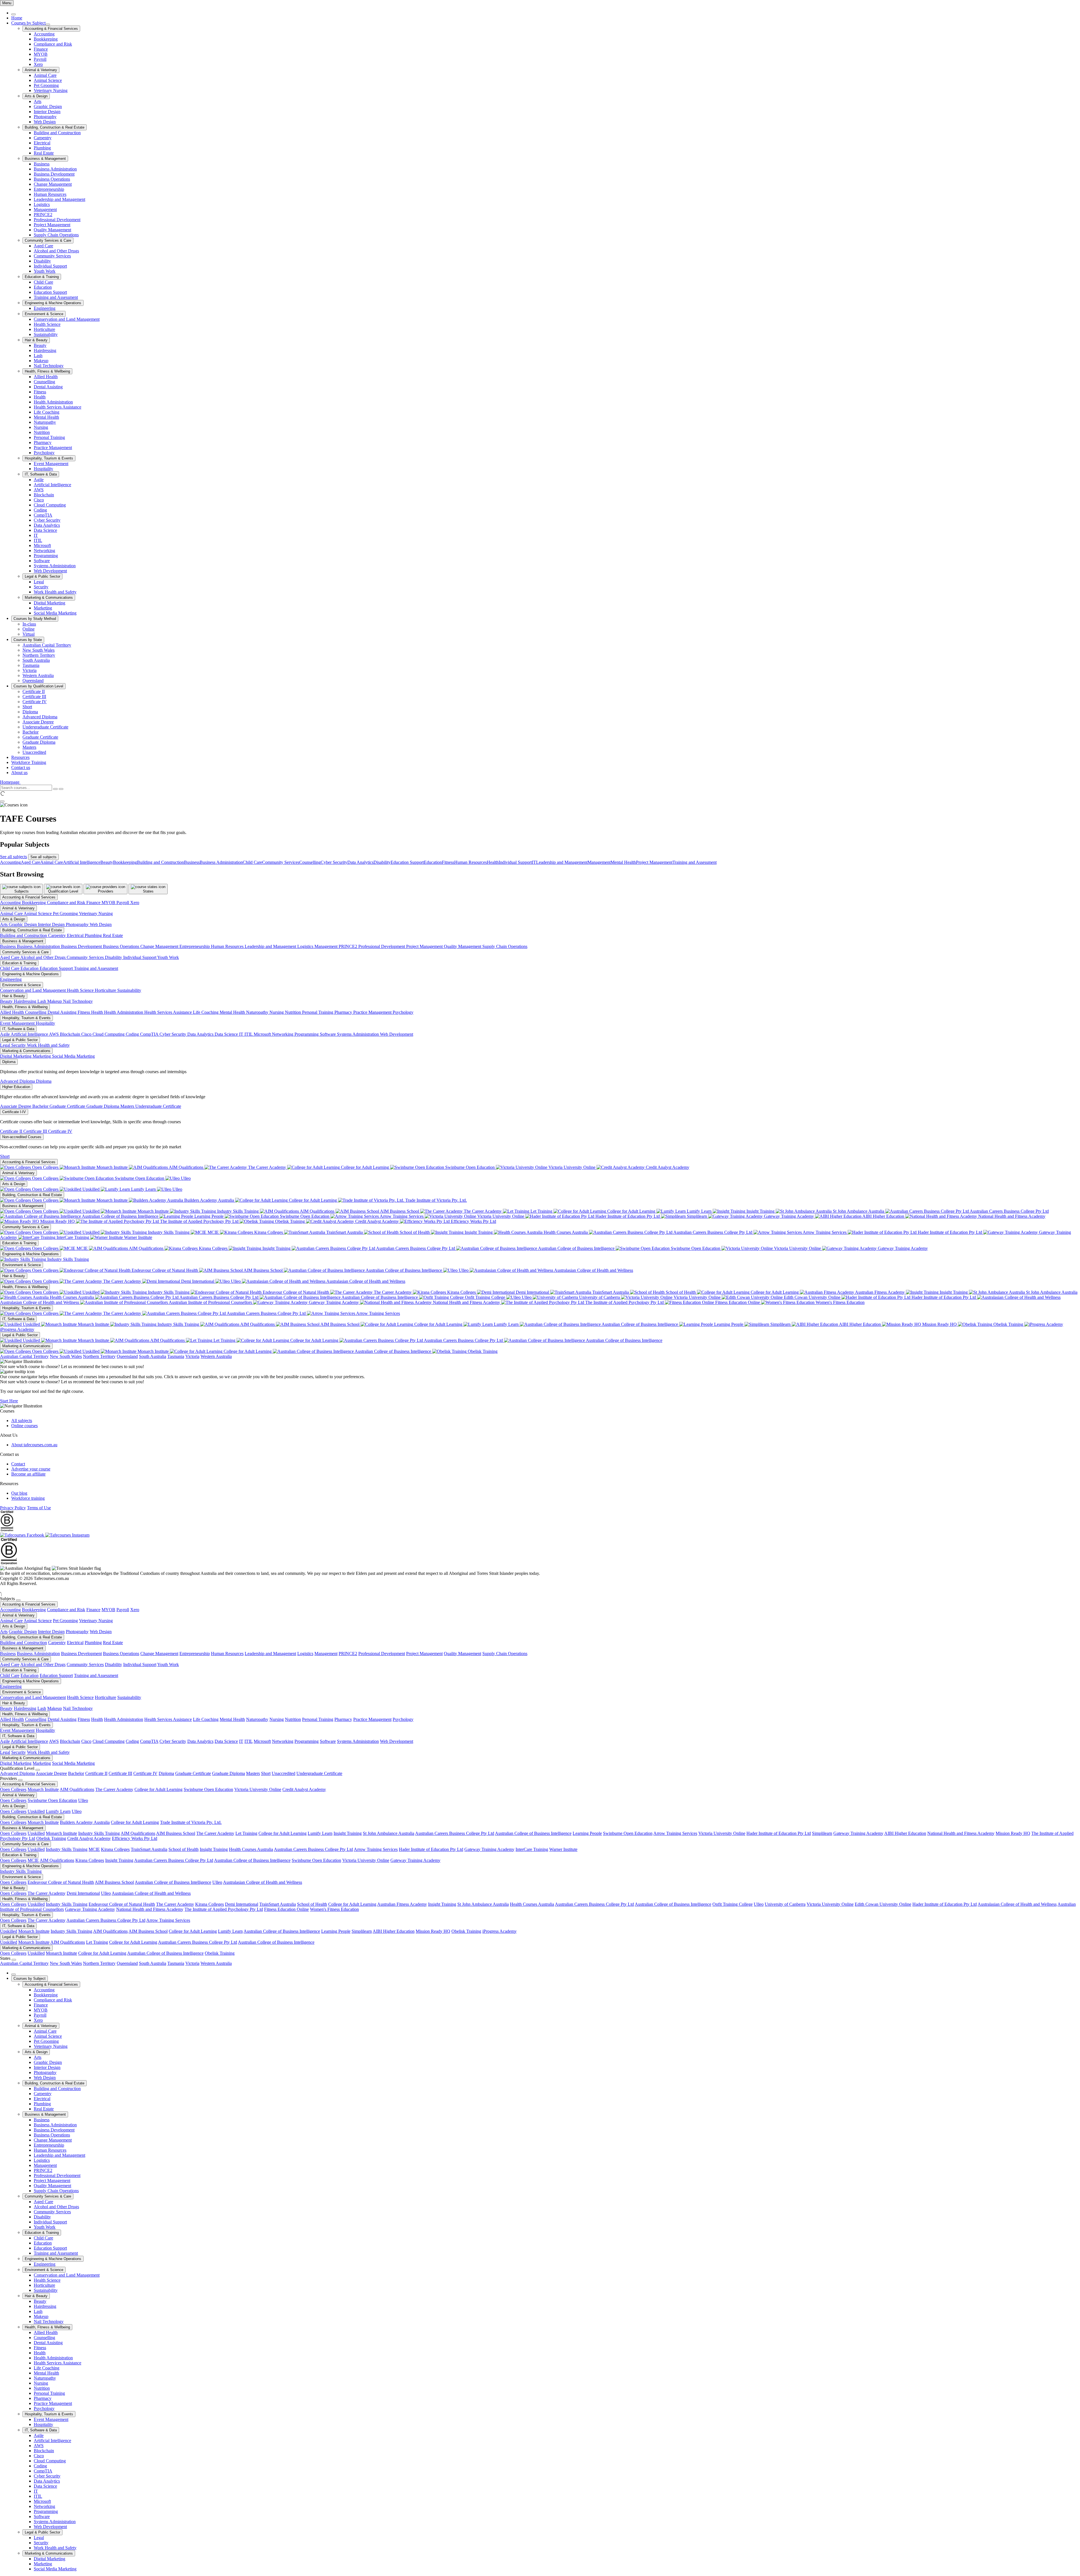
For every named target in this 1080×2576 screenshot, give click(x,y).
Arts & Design (36, 96)
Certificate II (34, 691)
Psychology (44, 453)
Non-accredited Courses (22, 1137)
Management (45, 209)
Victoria (30, 670)
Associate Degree (38, 722)
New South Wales (39, 650)
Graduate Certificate (40, 737)
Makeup (41, 361)
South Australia (36, 660)
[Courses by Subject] (48, 24)
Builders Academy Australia (209, 1200)
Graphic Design (48, 107)
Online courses (24, 1426)
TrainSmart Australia (345, 1232)
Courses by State (28, 640)
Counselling (44, 382)
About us (19, 773)
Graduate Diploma (39, 742)
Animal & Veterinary (41, 70)
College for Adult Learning (365, 1167)
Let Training (541, 1211)
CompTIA (43, 515)
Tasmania (31, 665)
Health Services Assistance (58, 407)
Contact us (21, 767)
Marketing (43, 608)
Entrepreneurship (49, 189)
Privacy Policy (13, 1508)
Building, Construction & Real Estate (55, 127)
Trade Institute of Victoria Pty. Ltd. (436, 1200)
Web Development (50, 571)
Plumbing (42, 148)
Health (40, 397)
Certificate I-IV (14, 1112)
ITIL (38, 540)
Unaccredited (34, 752)
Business (42, 164)
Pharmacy (43, 442)
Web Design (45, 122)
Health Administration (53, 402)
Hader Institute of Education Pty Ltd (628, 1216)
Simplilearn (697, 1216)
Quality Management (52, 230)
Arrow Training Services (402, 1216)
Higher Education (16, 1087)
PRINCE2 (43, 215)
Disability (42, 261)
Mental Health (46, 417)
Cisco (39, 500)
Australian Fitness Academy (880, 1292)
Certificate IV (35, 702)
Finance (41, 49)
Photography (45, 117)
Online (29, 629)
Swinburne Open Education (470, 1167)
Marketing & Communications (49, 598)
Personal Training (49, 437)
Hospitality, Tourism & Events (49, 458)
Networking (44, 551)
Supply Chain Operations (56, 235)
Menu (7, 3)
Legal (39, 582)
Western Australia (38, 675)
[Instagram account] (67, 1535)
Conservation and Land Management (67, 319)
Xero (38, 64)
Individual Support (50, 266)
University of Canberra (599, 1297)
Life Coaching (47, 412)
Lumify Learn (143, 1189)
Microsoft (42, 545)
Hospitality (43, 469)
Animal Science (48, 80)
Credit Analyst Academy (667, 1167)
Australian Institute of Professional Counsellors (211, 1302)
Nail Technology (49, 366)
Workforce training (28, 1498)
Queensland (33, 681)
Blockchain (44, 495)
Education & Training (42, 277)
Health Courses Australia (566, 1232)
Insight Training (760, 1211)
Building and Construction (57, 133)
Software (42, 561)
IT (36, 535)
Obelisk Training (290, 1221)
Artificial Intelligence (52, 485)
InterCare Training (73, 1237)
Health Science (47, 324)
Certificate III (34, 697)
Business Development (54, 174)
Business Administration (55, 169)
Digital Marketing (49, 603)
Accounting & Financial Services (51, 29)
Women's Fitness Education (840, 1302)
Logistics (42, 204)
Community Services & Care (48, 240)
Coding (40, 510)
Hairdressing (45, 350)
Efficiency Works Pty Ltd (473, 1221)
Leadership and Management (59, 199)
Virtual (29, 634)
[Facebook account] (23, 1535)
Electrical (42, 143)
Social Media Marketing (55, 613)
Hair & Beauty (36, 340)
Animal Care (45, 75)
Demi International (198, 1281)
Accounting (44, 34)
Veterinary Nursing (51, 90)
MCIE (213, 1232)
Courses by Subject (28, 23)
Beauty (40, 345)
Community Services (52, 256)
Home (17, 18)
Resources (20, 757)
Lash (38, 356)
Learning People (209, 1216)
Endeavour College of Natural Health (165, 1270)
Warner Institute (138, 1237)
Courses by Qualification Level (38, 686)
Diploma (30, 712)
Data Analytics (47, 525)
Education (43, 287)
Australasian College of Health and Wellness (593, 1270)
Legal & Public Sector (42, 576)
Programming (46, 556)
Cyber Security (47, 520)
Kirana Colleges (269, 1232)
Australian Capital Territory (47, 645)
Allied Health (46, 377)
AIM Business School (400, 1211)
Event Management (51, 464)
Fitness (40, 392)
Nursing (41, 427)
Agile (39, 480)
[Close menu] (13, 14)
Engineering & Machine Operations (53, 303)
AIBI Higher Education (883, 1216)
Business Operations (52, 179)
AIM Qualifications (186, 1167)
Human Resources (50, 194)
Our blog (19, 1493)
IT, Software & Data (41, 474)
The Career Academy (267, 1167)
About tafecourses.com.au (34, 1445)
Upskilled (91, 1189)
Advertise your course (31, 1469)
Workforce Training (29, 762)
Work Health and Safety (55, 592)
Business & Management (45, 159)
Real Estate (44, 153)
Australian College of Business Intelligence (120, 1216)
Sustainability (46, 334)
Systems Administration (55, 566)
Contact (18, 1464)
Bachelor (31, 732)
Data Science (45, 530)
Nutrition (42, 432)
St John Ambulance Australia (859, 1211)
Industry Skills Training (238, 1211)
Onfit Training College (485, 1297)
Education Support (50, 292)
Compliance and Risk (53, 44)
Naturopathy (45, 422)
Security (41, 587)
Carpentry (43, 138)
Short (27, 707)
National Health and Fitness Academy (1011, 1216)
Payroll (40, 59)
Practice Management (53, 448)
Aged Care (43, 246)
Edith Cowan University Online (812, 1297)
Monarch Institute (112, 1167)
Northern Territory (39, 655)
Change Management (53, 184)
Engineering (45, 308)
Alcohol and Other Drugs (56, 251)
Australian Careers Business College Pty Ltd (1009, 1211)
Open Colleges (45, 1167)
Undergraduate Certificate (45, 727)
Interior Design (47, 112)
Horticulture (44, 329)
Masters (29, 747)
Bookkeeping (46, 39)
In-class (29, 624)
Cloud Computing (50, 505)
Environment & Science (44, 314)
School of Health (415, 1232)
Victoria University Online (572, 1167)
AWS (39, 490)
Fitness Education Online (738, 1302)
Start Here (9, 1401)
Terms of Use (39, 1508)
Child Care (43, 282)
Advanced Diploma (40, 717)
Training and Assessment (56, 297)
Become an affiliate (28, 1474)
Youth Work (45, 271)
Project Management (52, 225)
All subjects (22, 1421)
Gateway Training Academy (789, 1216)
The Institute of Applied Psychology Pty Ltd (199, 1221)
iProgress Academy (499, 1931)
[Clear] (55, 789)
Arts (38, 101)
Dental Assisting (48, 387)
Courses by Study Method (35, 619)
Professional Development (57, 220)
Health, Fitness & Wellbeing (47, 371)
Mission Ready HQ (58, 1221)
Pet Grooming (46, 85)
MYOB (41, 54)
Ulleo (185, 1178)
